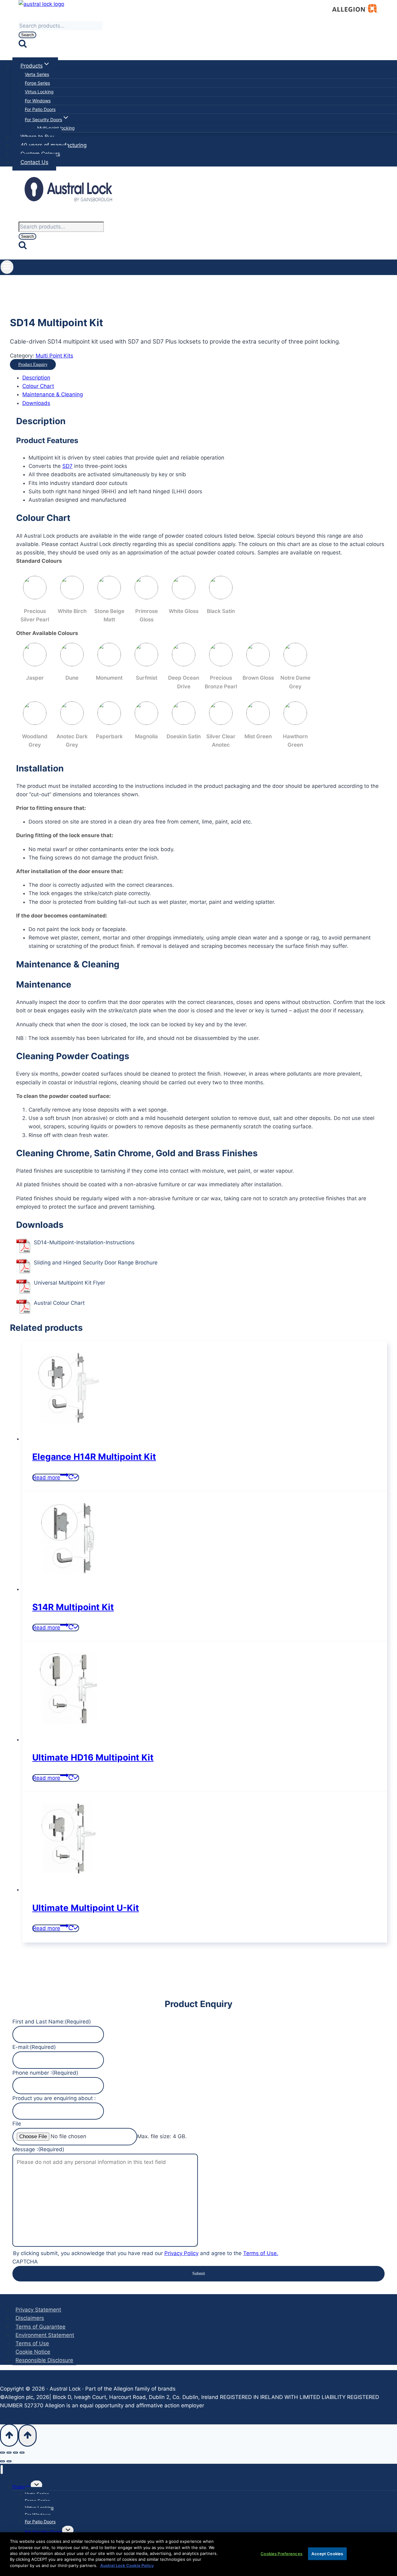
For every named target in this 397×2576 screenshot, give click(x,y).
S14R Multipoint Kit (73, 1607)
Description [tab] (36, 378)
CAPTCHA (25, 2262)
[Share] (16, 2453)
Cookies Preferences (281, 2553)
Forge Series (37, 83)
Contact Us (34, 162)
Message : (38, 2149)
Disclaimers (30, 2318)
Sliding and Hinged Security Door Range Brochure (96, 1263)
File (17, 2124)
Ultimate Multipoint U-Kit (86, 1908)
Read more (47, 1477)
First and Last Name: (52, 2022)
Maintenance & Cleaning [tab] (53, 394)
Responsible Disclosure (44, 2360)
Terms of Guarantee (40, 2327)
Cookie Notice (33, 2352)
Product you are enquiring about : (54, 2098)
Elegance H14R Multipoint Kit (94, 1457)
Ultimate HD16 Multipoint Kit (93, 1757)
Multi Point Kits (54, 356)
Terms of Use (32, 2343)
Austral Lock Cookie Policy (127, 2565)
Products (22, 2487)
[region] (198, 2554)
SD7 (67, 466)
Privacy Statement (38, 2310)
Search (27, 35)
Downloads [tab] (36, 403)
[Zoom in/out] (2, 2453)
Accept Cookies (327, 2553)
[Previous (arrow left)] (2, 2461)
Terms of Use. (261, 2253)
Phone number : (45, 2073)
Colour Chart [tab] (38, 386)
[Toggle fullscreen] (9, 2453)
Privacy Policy (181, 2253)
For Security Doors (43, 2532)
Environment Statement (45, 2335)
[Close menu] (2, 2469)
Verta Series (37, 74)
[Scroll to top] (9, 2435)
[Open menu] (7, 267)
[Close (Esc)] (22, 2453)
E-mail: (34, 2047)
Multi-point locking (56, 128)
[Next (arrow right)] (9, 2461)
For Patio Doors (40, 109)
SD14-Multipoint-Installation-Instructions (84, 1242)
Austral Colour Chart (59, 1303)
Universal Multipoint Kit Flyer (69, 1283)
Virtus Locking (39, 92)
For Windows (38, 101)
